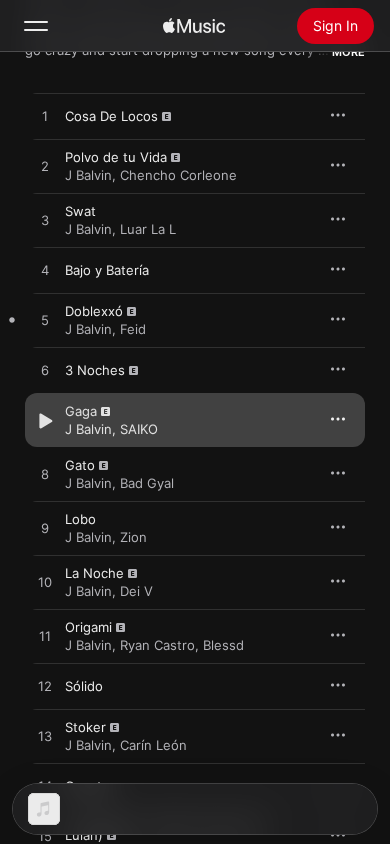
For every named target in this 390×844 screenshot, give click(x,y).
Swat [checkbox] (80, 211)
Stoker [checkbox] (85, 727)
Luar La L (148, 229)
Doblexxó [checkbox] (94, 311)
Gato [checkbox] (80, 465)
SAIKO (139, 429)
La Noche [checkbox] (94, 573)
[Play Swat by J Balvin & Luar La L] (45, 221)
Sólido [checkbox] (84, 686)
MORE (348, 52)
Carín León (153, 745)
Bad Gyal (147, 483)
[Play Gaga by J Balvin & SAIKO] (45, 421)
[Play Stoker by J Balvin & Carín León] (45, 737)
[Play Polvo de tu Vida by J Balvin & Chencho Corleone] (45, 167)
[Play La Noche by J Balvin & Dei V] (45, 583)
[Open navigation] (36, 26)
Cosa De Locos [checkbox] (111, 116)
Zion (133, 537)
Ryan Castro (157, 645)
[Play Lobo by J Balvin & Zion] (45, 529)
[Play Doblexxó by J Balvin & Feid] (45, 321)
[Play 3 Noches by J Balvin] (45, 371)
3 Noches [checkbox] (95, 370)
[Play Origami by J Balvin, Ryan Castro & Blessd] (45, 637)
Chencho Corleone (178, 175)
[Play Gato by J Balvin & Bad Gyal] (45, 475)
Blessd (223, 645)
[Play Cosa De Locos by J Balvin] (45, 117)
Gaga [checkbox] (81, 411)
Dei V (136, 591)
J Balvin (88, 175)
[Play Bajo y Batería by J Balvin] (45, 271)
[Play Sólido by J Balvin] (45, 687)
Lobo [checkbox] (80, 519)
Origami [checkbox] (88, 627)
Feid (133, 329)
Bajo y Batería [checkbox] (107, 270)
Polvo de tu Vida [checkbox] (116, 157)
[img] (194, 26)
